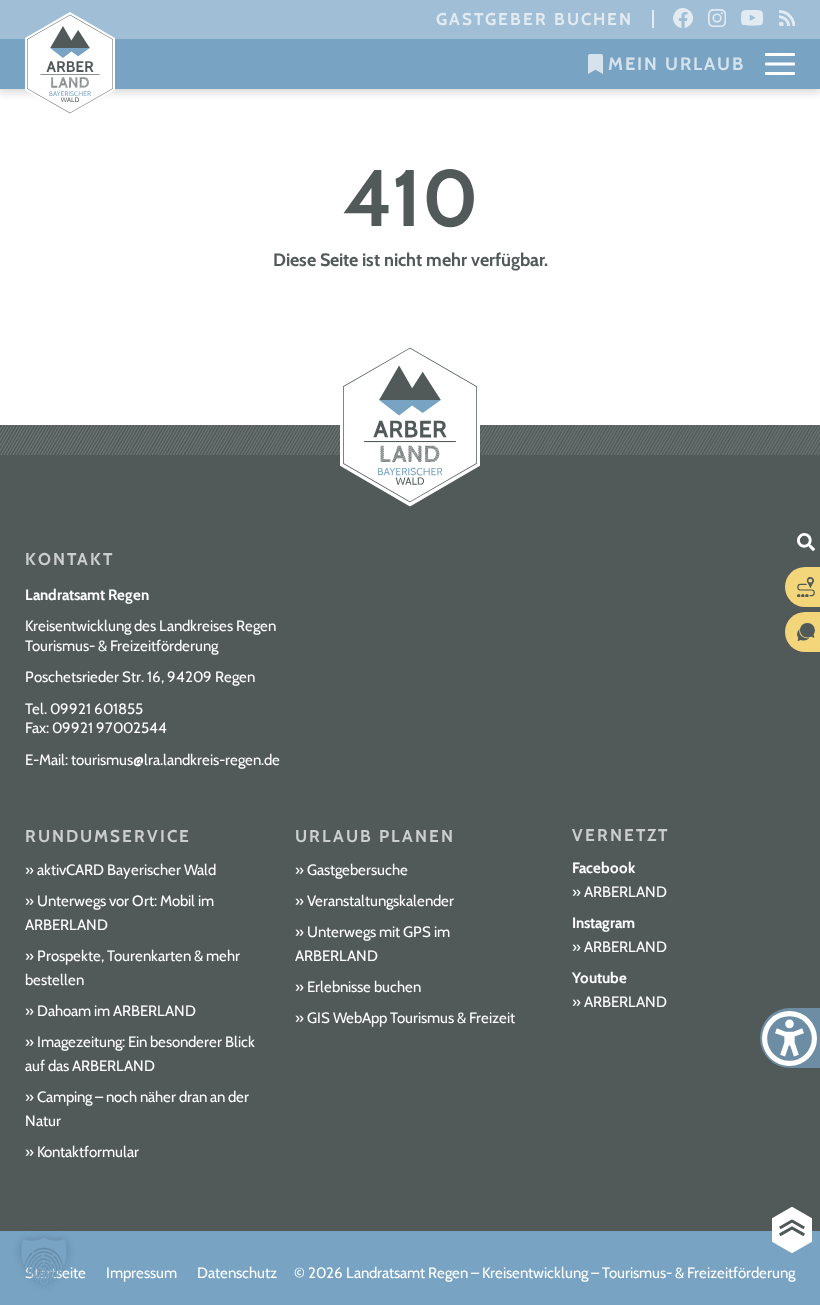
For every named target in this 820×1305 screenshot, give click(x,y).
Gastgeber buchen (534, 19)
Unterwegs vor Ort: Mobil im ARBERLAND (119, 913)
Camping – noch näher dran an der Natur (137, 1109)
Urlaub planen (375, 836)
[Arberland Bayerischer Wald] (70, 64)
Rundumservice (108, 836)
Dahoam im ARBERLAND (116, 1011)
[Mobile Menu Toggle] (780, 64)
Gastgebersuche (357, 870)
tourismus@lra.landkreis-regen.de (175, 760)
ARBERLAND (625, 892)
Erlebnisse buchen (364, 987)
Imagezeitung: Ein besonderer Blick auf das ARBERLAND (140, 1054)
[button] (44, 1261)
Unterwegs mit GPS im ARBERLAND (372, 944)
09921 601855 (96, 709)
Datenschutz (237, 1273)
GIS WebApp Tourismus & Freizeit (411, 1018)
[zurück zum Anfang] (792, 1230)
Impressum (141, 1273)
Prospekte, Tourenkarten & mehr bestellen (132, 968)
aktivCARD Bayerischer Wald (126, 870)
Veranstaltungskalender (380, 901)
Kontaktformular (88, 1152)
